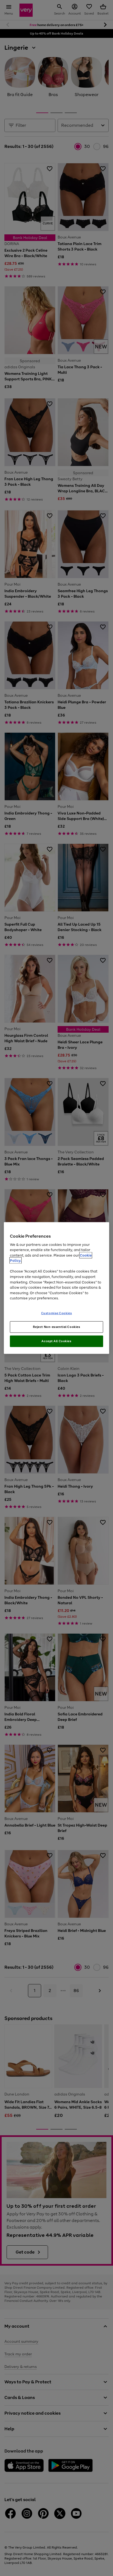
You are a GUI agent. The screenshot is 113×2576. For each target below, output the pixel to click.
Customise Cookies (57, 1313)
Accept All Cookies (56, 1341)
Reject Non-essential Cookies (57, 1327)
